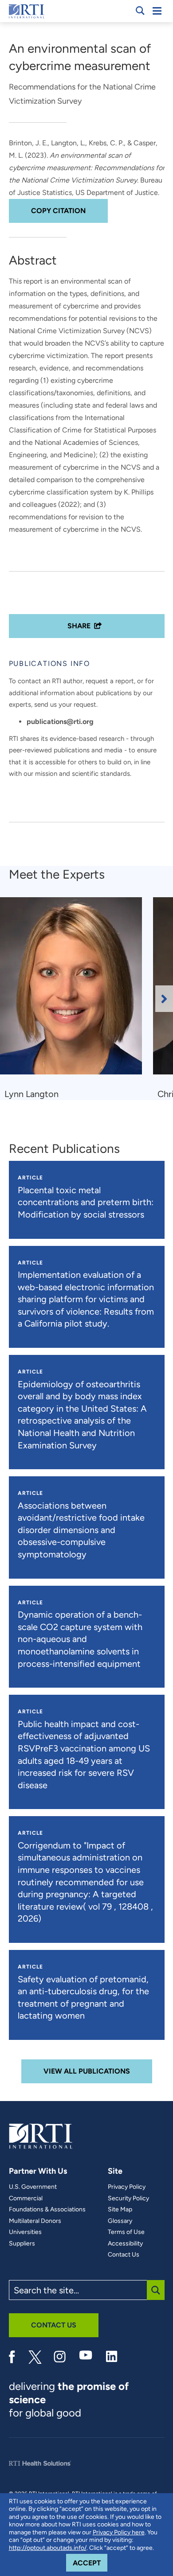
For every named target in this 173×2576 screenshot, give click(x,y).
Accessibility (125, 2244)
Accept (90, 2563)
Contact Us (124, 2255)
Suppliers (22, 2244)
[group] (77, 999)
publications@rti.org (60, 722)
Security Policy (128, 2199)
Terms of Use (126, 2232)
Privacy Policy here (119, 2532)
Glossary (120, 2221)
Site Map (120, 2210)
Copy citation (58, 211)
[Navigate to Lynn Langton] (74, 990)
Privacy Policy (127, 2187)
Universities (25, 2232)
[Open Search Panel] (140, 11)
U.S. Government (33, 2187)
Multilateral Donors (35, 2221)
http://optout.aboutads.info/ (48, 2548)
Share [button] (79, 626)
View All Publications (87, 2071)
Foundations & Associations (47, 2210)
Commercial (26, 2199)
